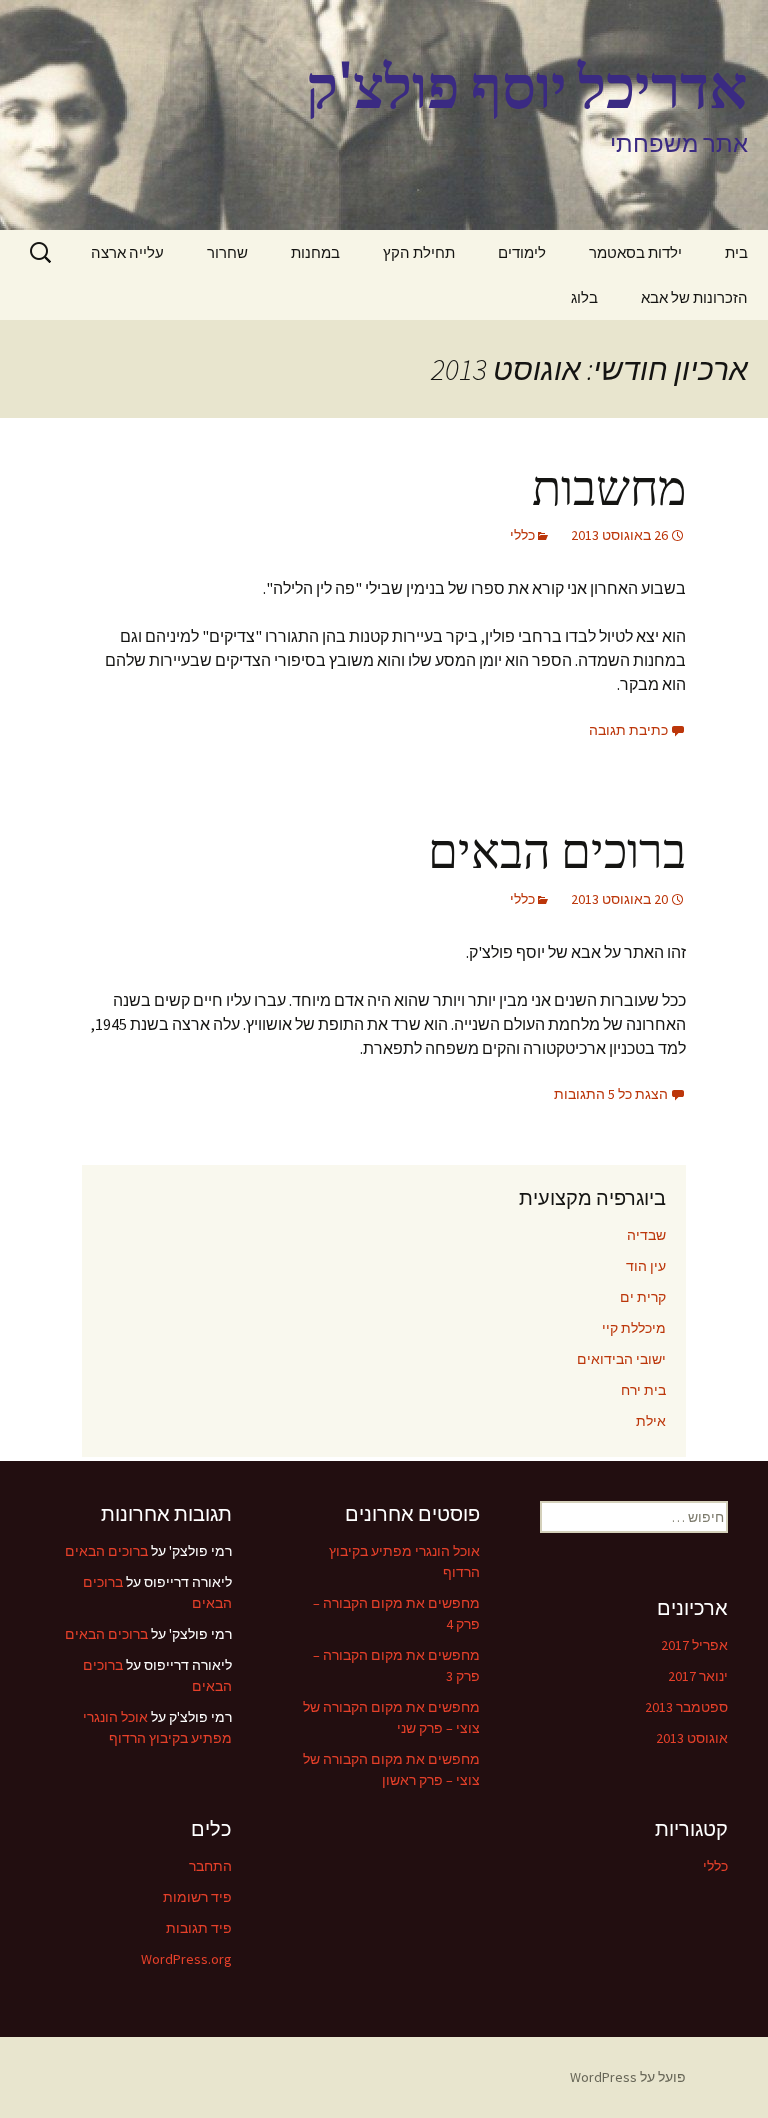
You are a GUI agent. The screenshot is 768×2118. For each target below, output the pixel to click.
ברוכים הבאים (557, 852)
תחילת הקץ (419, 252)
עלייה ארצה (127, 252)
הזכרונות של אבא (694, 297)
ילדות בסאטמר (635, 252)
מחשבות (609, 489)
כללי (522, 535)
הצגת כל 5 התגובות (611, 1094)
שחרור (227, 252)
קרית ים (643, 1297)
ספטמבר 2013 (686, 1707)
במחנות (315, 252)
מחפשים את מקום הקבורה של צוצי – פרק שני (391, 1717)
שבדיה (646, 1235)
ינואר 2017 (698, 1676)
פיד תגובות (199, 1928)
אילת (651, 1421)
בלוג (584, 297)
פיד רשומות (197, 1897)
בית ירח (643, 1390)
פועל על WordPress (628, 2077)
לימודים (522, 252)
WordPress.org (186, 1959)
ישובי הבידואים (621, 1359)
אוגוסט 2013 (692, 1738)
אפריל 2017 (694, 1645)
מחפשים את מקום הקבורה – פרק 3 (396, 1665)
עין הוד (646, 1266)
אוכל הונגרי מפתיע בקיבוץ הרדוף (404, 1561)
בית (736, 252)
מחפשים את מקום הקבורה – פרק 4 (396, 1613)
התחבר (210, 1866)
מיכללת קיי (634, 1328)
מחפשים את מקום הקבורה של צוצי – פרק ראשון (391, 1769)
